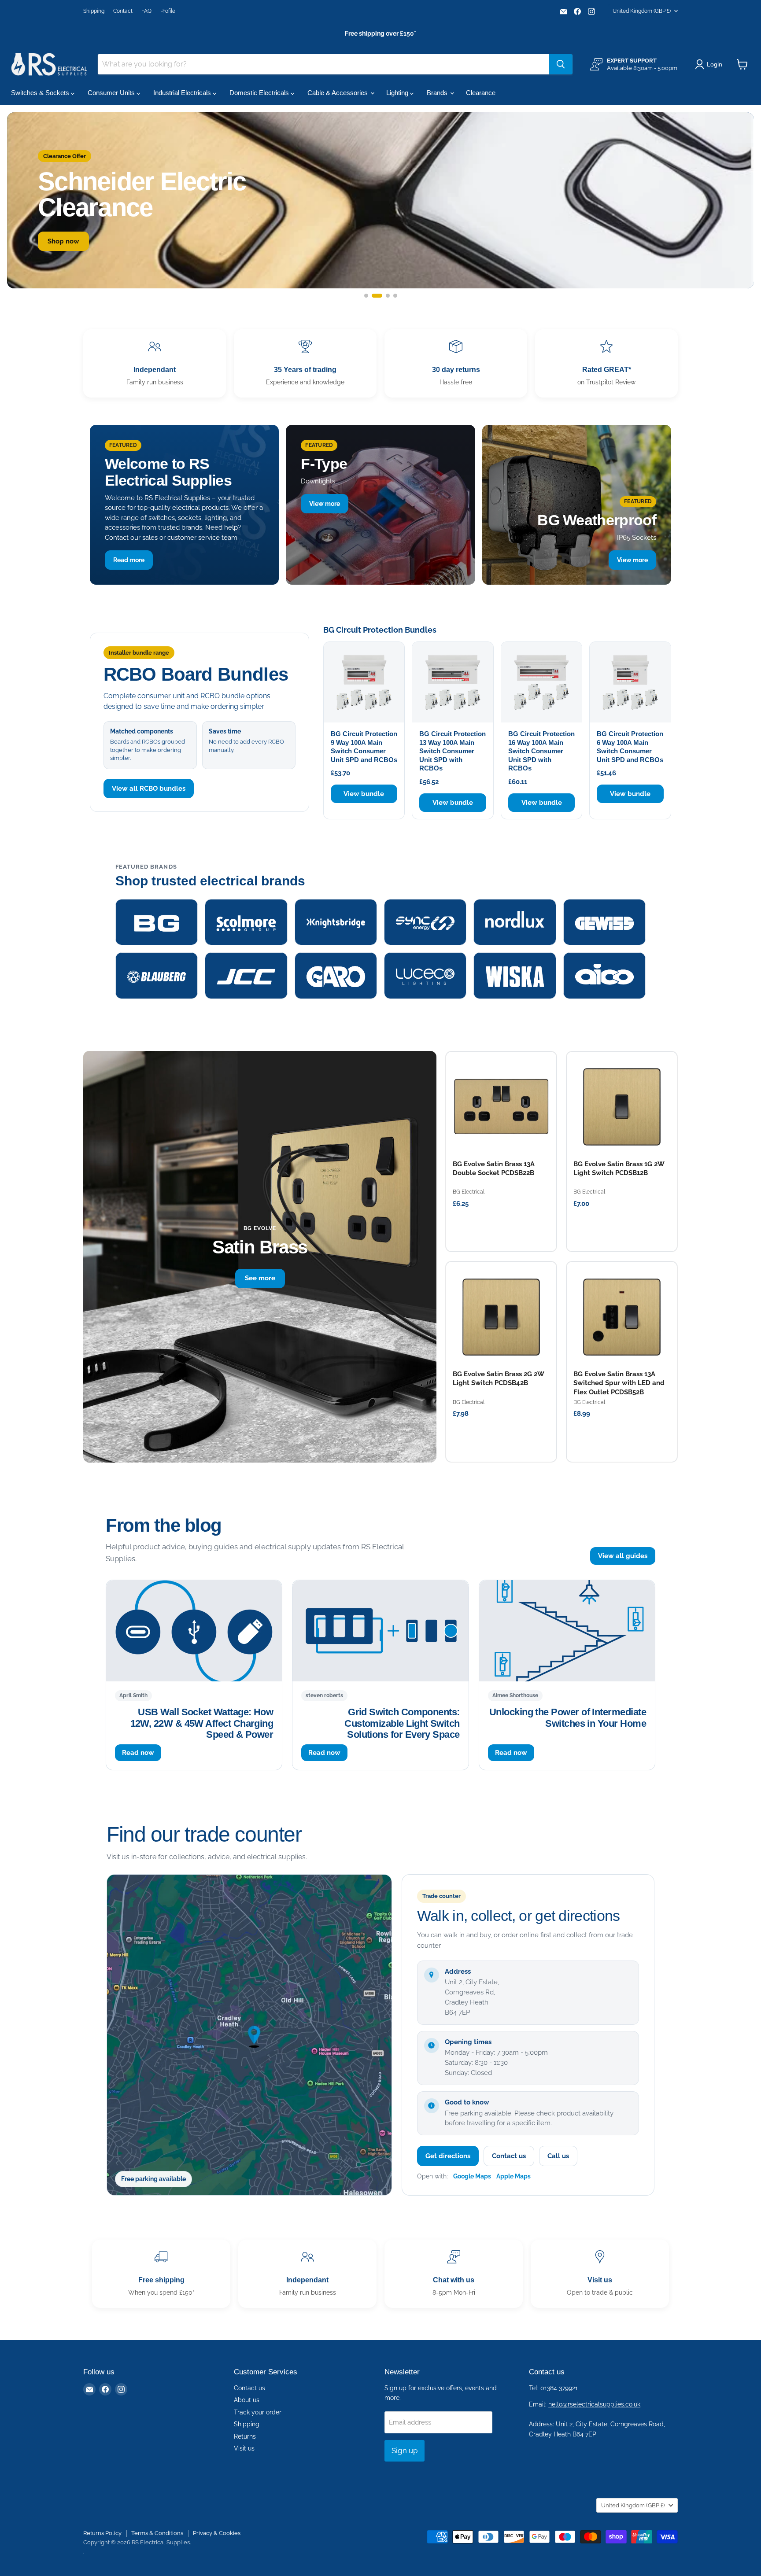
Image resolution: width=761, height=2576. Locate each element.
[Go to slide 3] (384, 296)
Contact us (509, 2156)
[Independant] (155, 363)
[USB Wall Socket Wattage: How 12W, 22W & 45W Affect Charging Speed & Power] (194, 1631)
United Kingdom (642, 11)
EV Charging (67, 252)
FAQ (146, 11)
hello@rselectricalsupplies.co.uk (594, 2404)
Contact (123, 11)
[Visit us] (600, 2274)
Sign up (405, 2451)
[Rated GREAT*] (606, 363)
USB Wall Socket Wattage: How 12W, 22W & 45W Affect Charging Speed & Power (202, 1723)
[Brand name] (157, 922)
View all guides (623, 1556)
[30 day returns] (456, 363)
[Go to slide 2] (374, 296)
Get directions (448, 2156)
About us (247, 2400)
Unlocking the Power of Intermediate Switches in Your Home (568, 1717)
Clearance (481, 93)
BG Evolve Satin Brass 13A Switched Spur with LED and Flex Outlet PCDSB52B (619, 1383)
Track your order (258, 2412)
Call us (558, 2156)
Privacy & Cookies (217, 2533)
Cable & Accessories (338, 93)
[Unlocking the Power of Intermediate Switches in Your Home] (567, 1631)
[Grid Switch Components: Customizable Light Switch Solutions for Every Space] (380, 1631)
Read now (138, 1752)
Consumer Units (112, 93)
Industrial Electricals (183, 93)
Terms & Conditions (157, 2533)
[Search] (561, 64)
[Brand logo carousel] (380, 949)
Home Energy (133, 252)
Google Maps (472, 2176)
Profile (168, 11)
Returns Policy (102, 2533)
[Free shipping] (161, 2274)
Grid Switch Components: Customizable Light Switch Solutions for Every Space (402, 1723)
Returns (245, 2436)
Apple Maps (513, 2176)
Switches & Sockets (41, 93)
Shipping (94, 11)
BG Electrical (469, 1192)
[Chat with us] (454, 2274)
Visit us (244, 2448)
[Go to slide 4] (395, 296)
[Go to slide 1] (366, 296)
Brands (438, 93)
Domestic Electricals (260, 93)
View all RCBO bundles (149, 789)
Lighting (398, 93)
